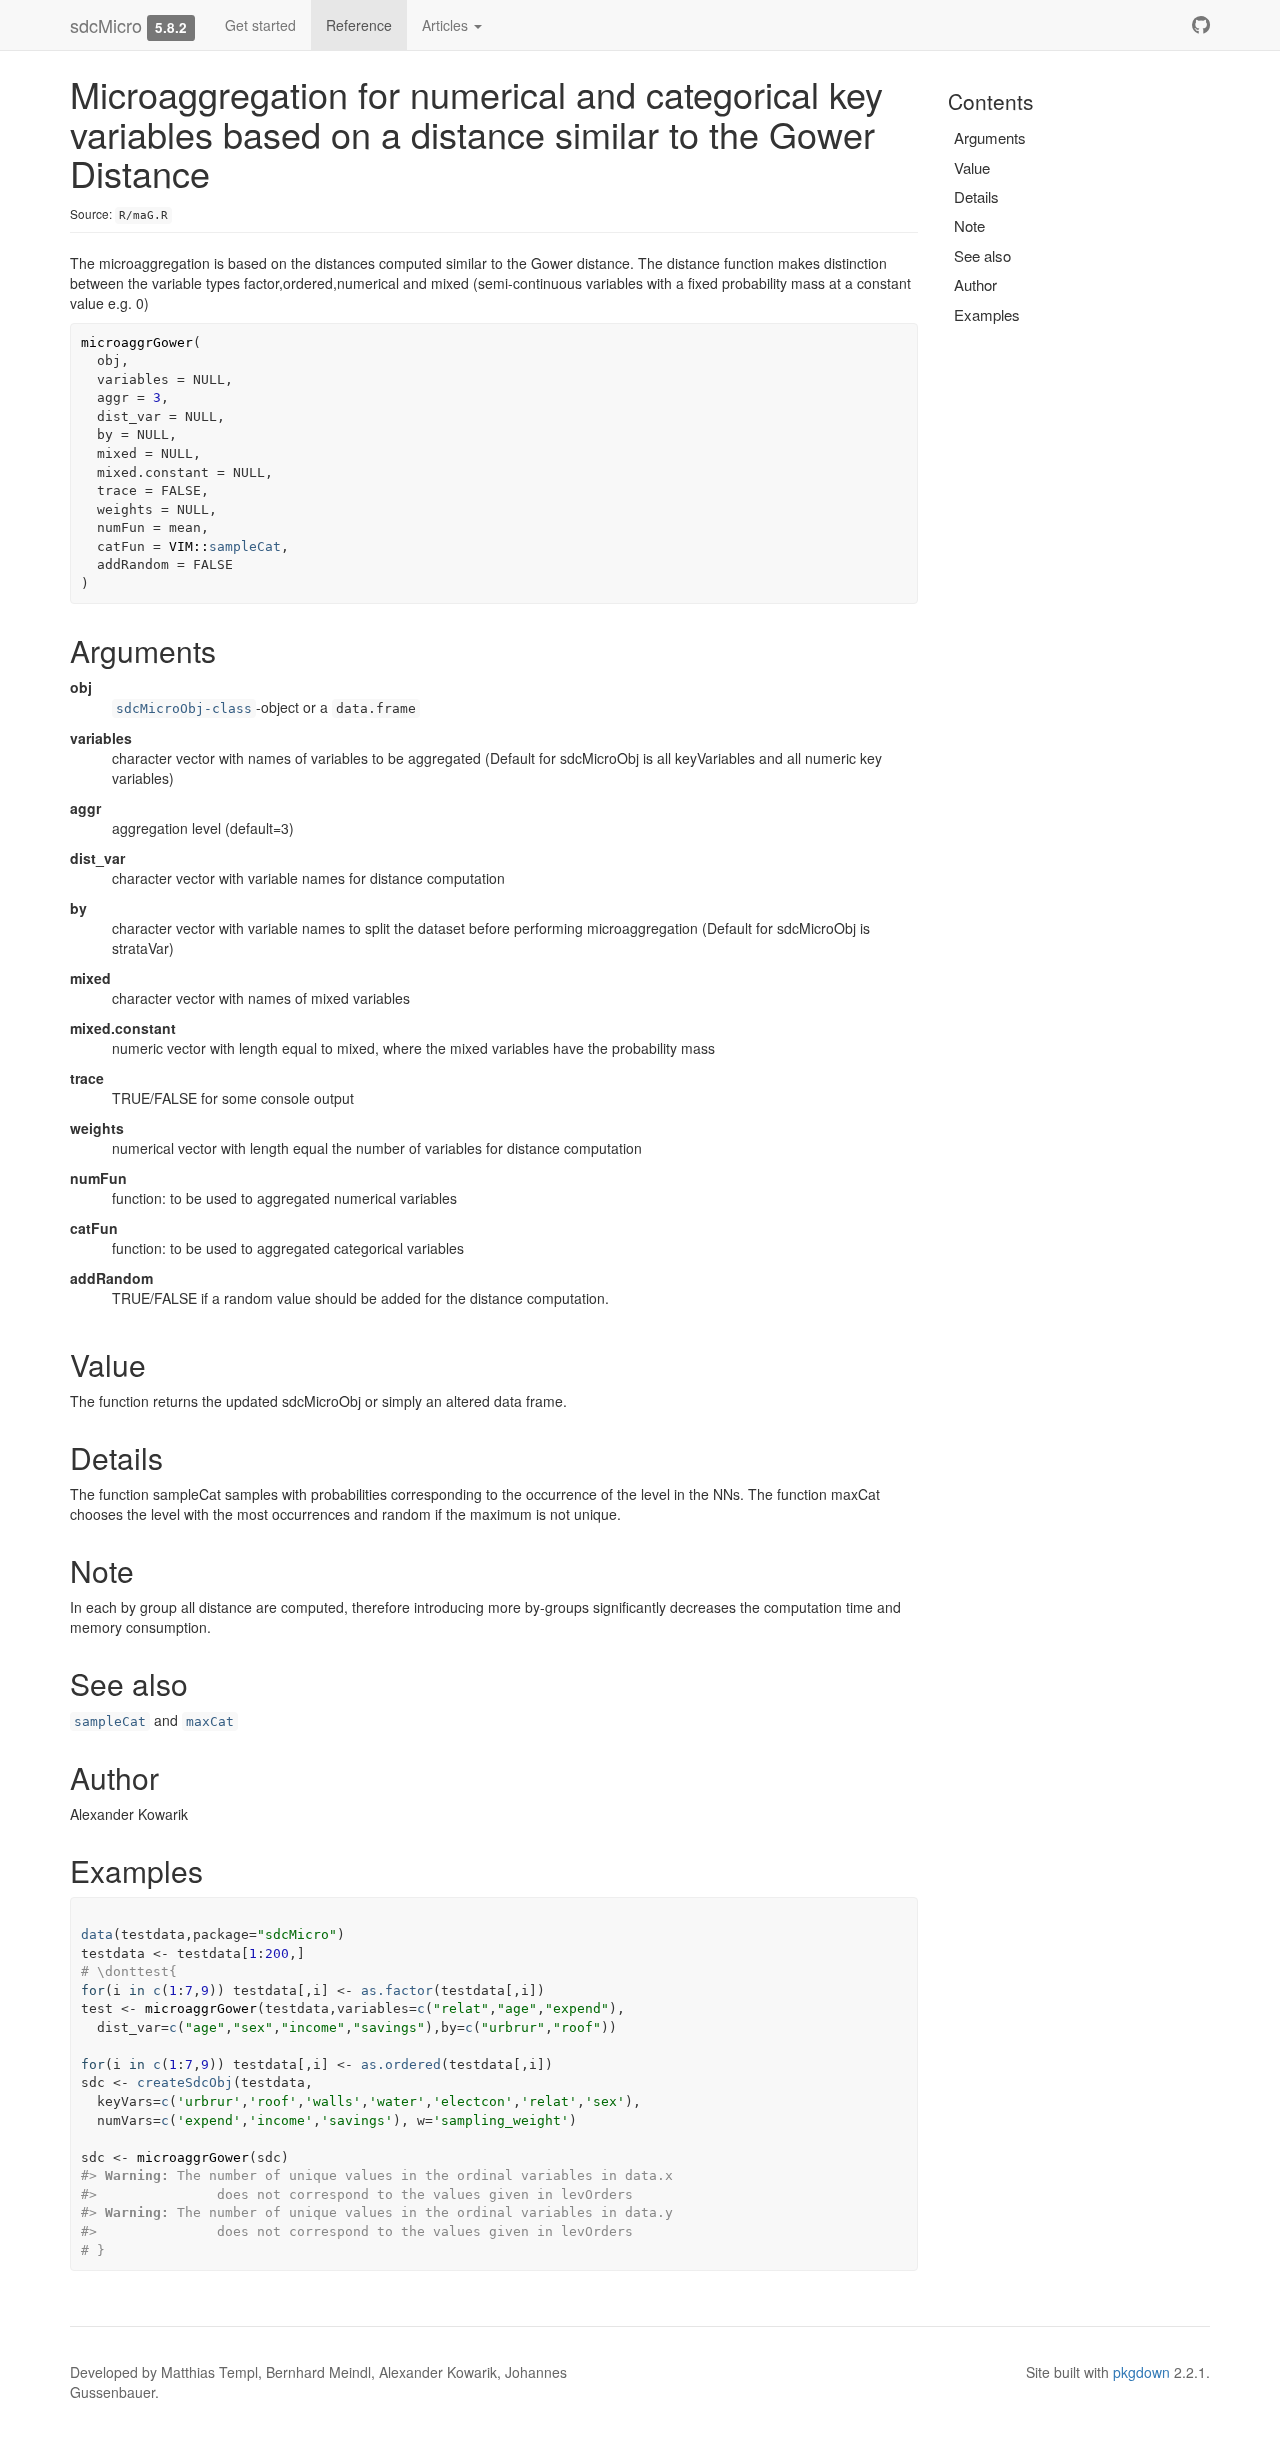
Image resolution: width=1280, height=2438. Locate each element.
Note (969, 225)
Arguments (990, 137)
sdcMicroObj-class (184, 708)
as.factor (397, 1990)
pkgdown (1141, 2372)
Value (972, 167)
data (97, 1934)
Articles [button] (447, 25)
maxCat (210, 1721)
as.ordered (401, 2064)
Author (975, 284)
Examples (987, 314)
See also (982, 255)
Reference (359, 25)
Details (976, 196)
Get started (260, 25)
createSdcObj (185, 2082)
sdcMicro (106, 25)
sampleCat (245, 546)
